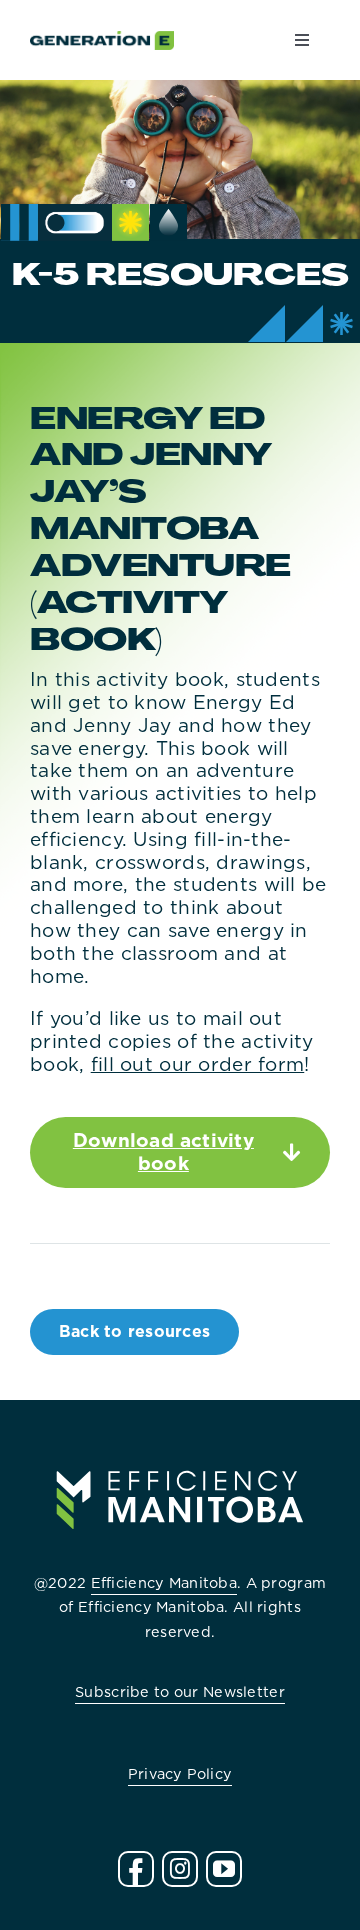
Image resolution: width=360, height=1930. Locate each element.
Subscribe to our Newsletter (180, 1691)
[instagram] (180, 1869)
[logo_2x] (102, 40)
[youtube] (224, 1869)
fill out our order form (198, 1064)
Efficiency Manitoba (164, 1582)
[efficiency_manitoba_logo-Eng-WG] (180, 1454)
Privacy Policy (180, 1773)
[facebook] (136, 1869)
